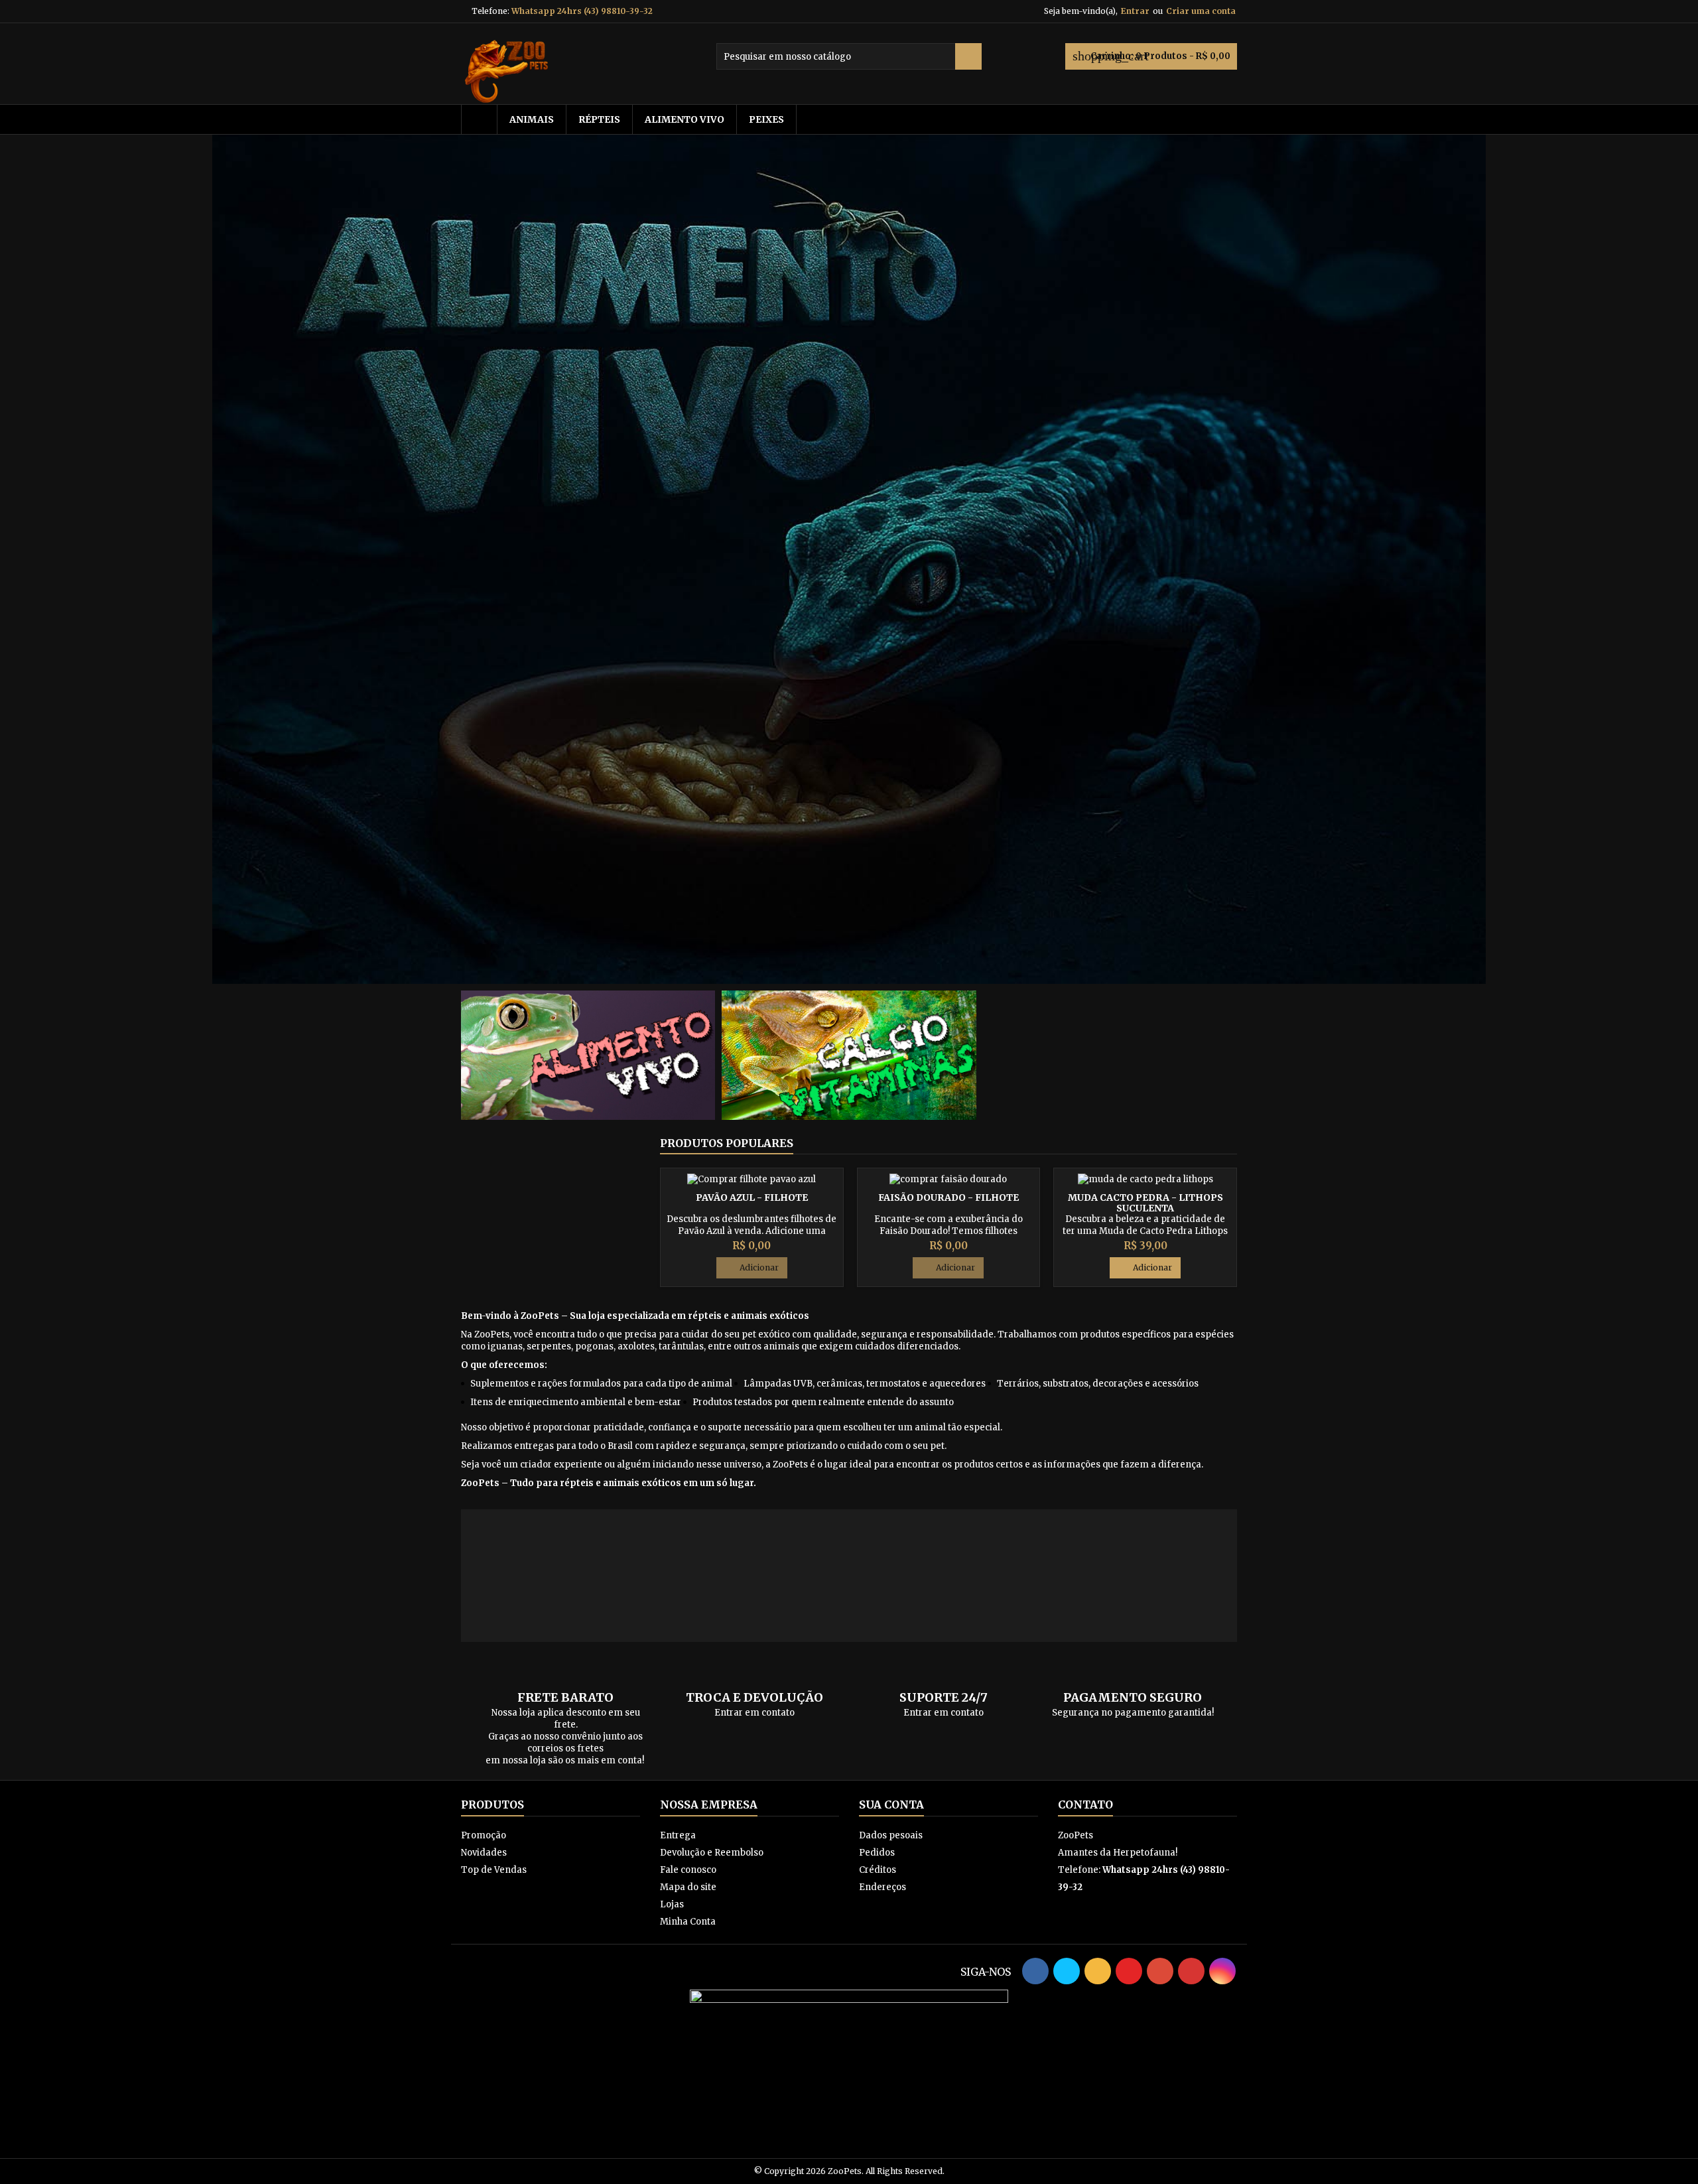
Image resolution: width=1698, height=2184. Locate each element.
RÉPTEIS (599, 119)
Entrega (678, 1835)
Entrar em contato (754, 1713)
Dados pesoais (891, 1835)
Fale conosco (688, 1870)
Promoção (484, 1835)
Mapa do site (688, 1887)
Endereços (882, 1887)
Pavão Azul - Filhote (752, 1197)
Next (1497, 559)
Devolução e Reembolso (712, 1853)
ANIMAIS (532, 119)
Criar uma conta (1201, 11)
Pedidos (877, 1853)
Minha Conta (688, 1922)
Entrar (1135, 11)
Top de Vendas (494, 1870)
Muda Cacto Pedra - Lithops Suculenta (1145, 1203)
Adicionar (752, 1268)
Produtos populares (727, 1143)
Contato (1085, 1805)
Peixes (766, 119)
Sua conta (891, 1805)
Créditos (878, 1870)
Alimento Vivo (685, 119)
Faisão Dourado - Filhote (948, 1197)
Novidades (484, 1853)
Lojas (672, 1904)
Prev (201, 559)
